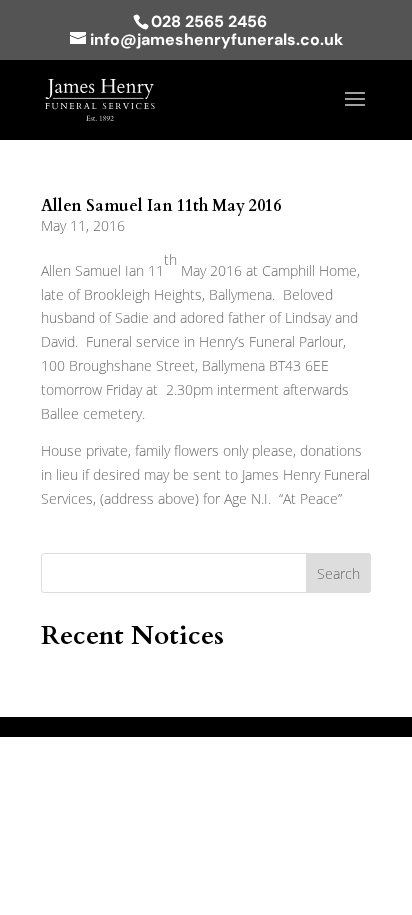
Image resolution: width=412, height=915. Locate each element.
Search (338, 573)
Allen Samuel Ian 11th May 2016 (161, 206)
